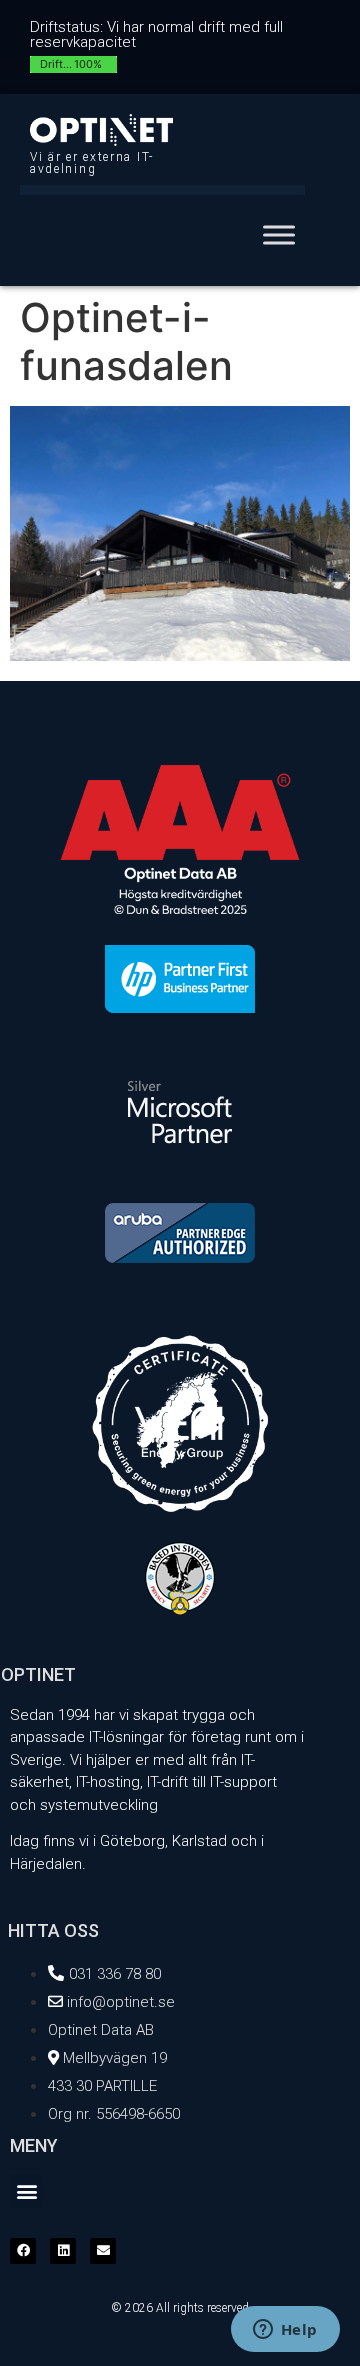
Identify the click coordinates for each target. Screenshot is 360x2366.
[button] (26, 2191)
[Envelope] (103, 2251)
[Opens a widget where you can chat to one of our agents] (285, 2331)
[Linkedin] (63, 2251)
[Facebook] (23, 2251)
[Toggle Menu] (279, 234)
